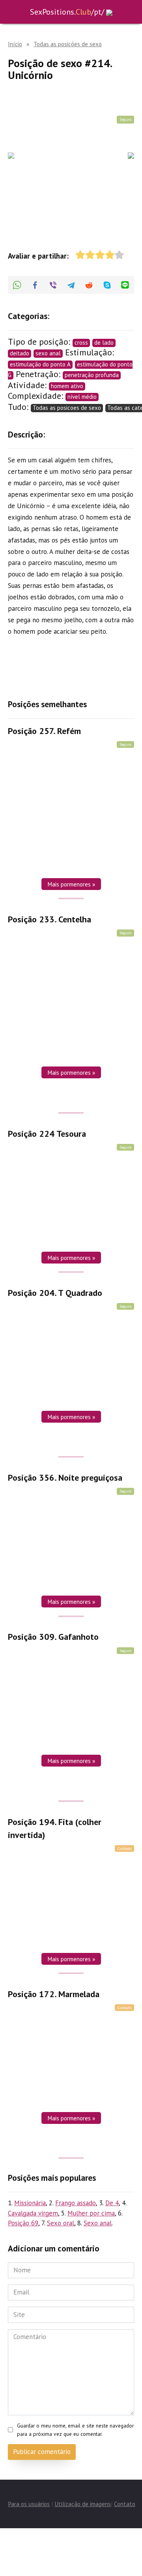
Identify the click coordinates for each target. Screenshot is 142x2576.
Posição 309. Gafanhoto (53, 1637)
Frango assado (76, 2203)
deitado (20, 353)
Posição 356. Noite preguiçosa (65, 1478)
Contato (125, 2504)
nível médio (82, 397)
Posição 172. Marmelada (54, 1994)
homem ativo (67, 386)
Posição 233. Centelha (50, 919)
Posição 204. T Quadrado (55, 1293)
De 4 (112, 2203)
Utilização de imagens (83, 2504)
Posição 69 (23, 2223)
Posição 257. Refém (44, 731)
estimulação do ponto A (40, 364)
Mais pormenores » (71, 884)
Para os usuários (29, 2504)
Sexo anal (98, 2223)
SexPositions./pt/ (67, 12)
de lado (104, 343)
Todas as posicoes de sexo (67, 408)
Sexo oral (61, 2223)
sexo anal (48, 353)
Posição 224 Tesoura (47, 1134)
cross (81, 343)
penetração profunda (92, 375)
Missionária (30, 2203)
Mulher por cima (91, 2213)
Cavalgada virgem (33, 2213)
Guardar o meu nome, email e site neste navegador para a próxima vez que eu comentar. (75, 2430)
